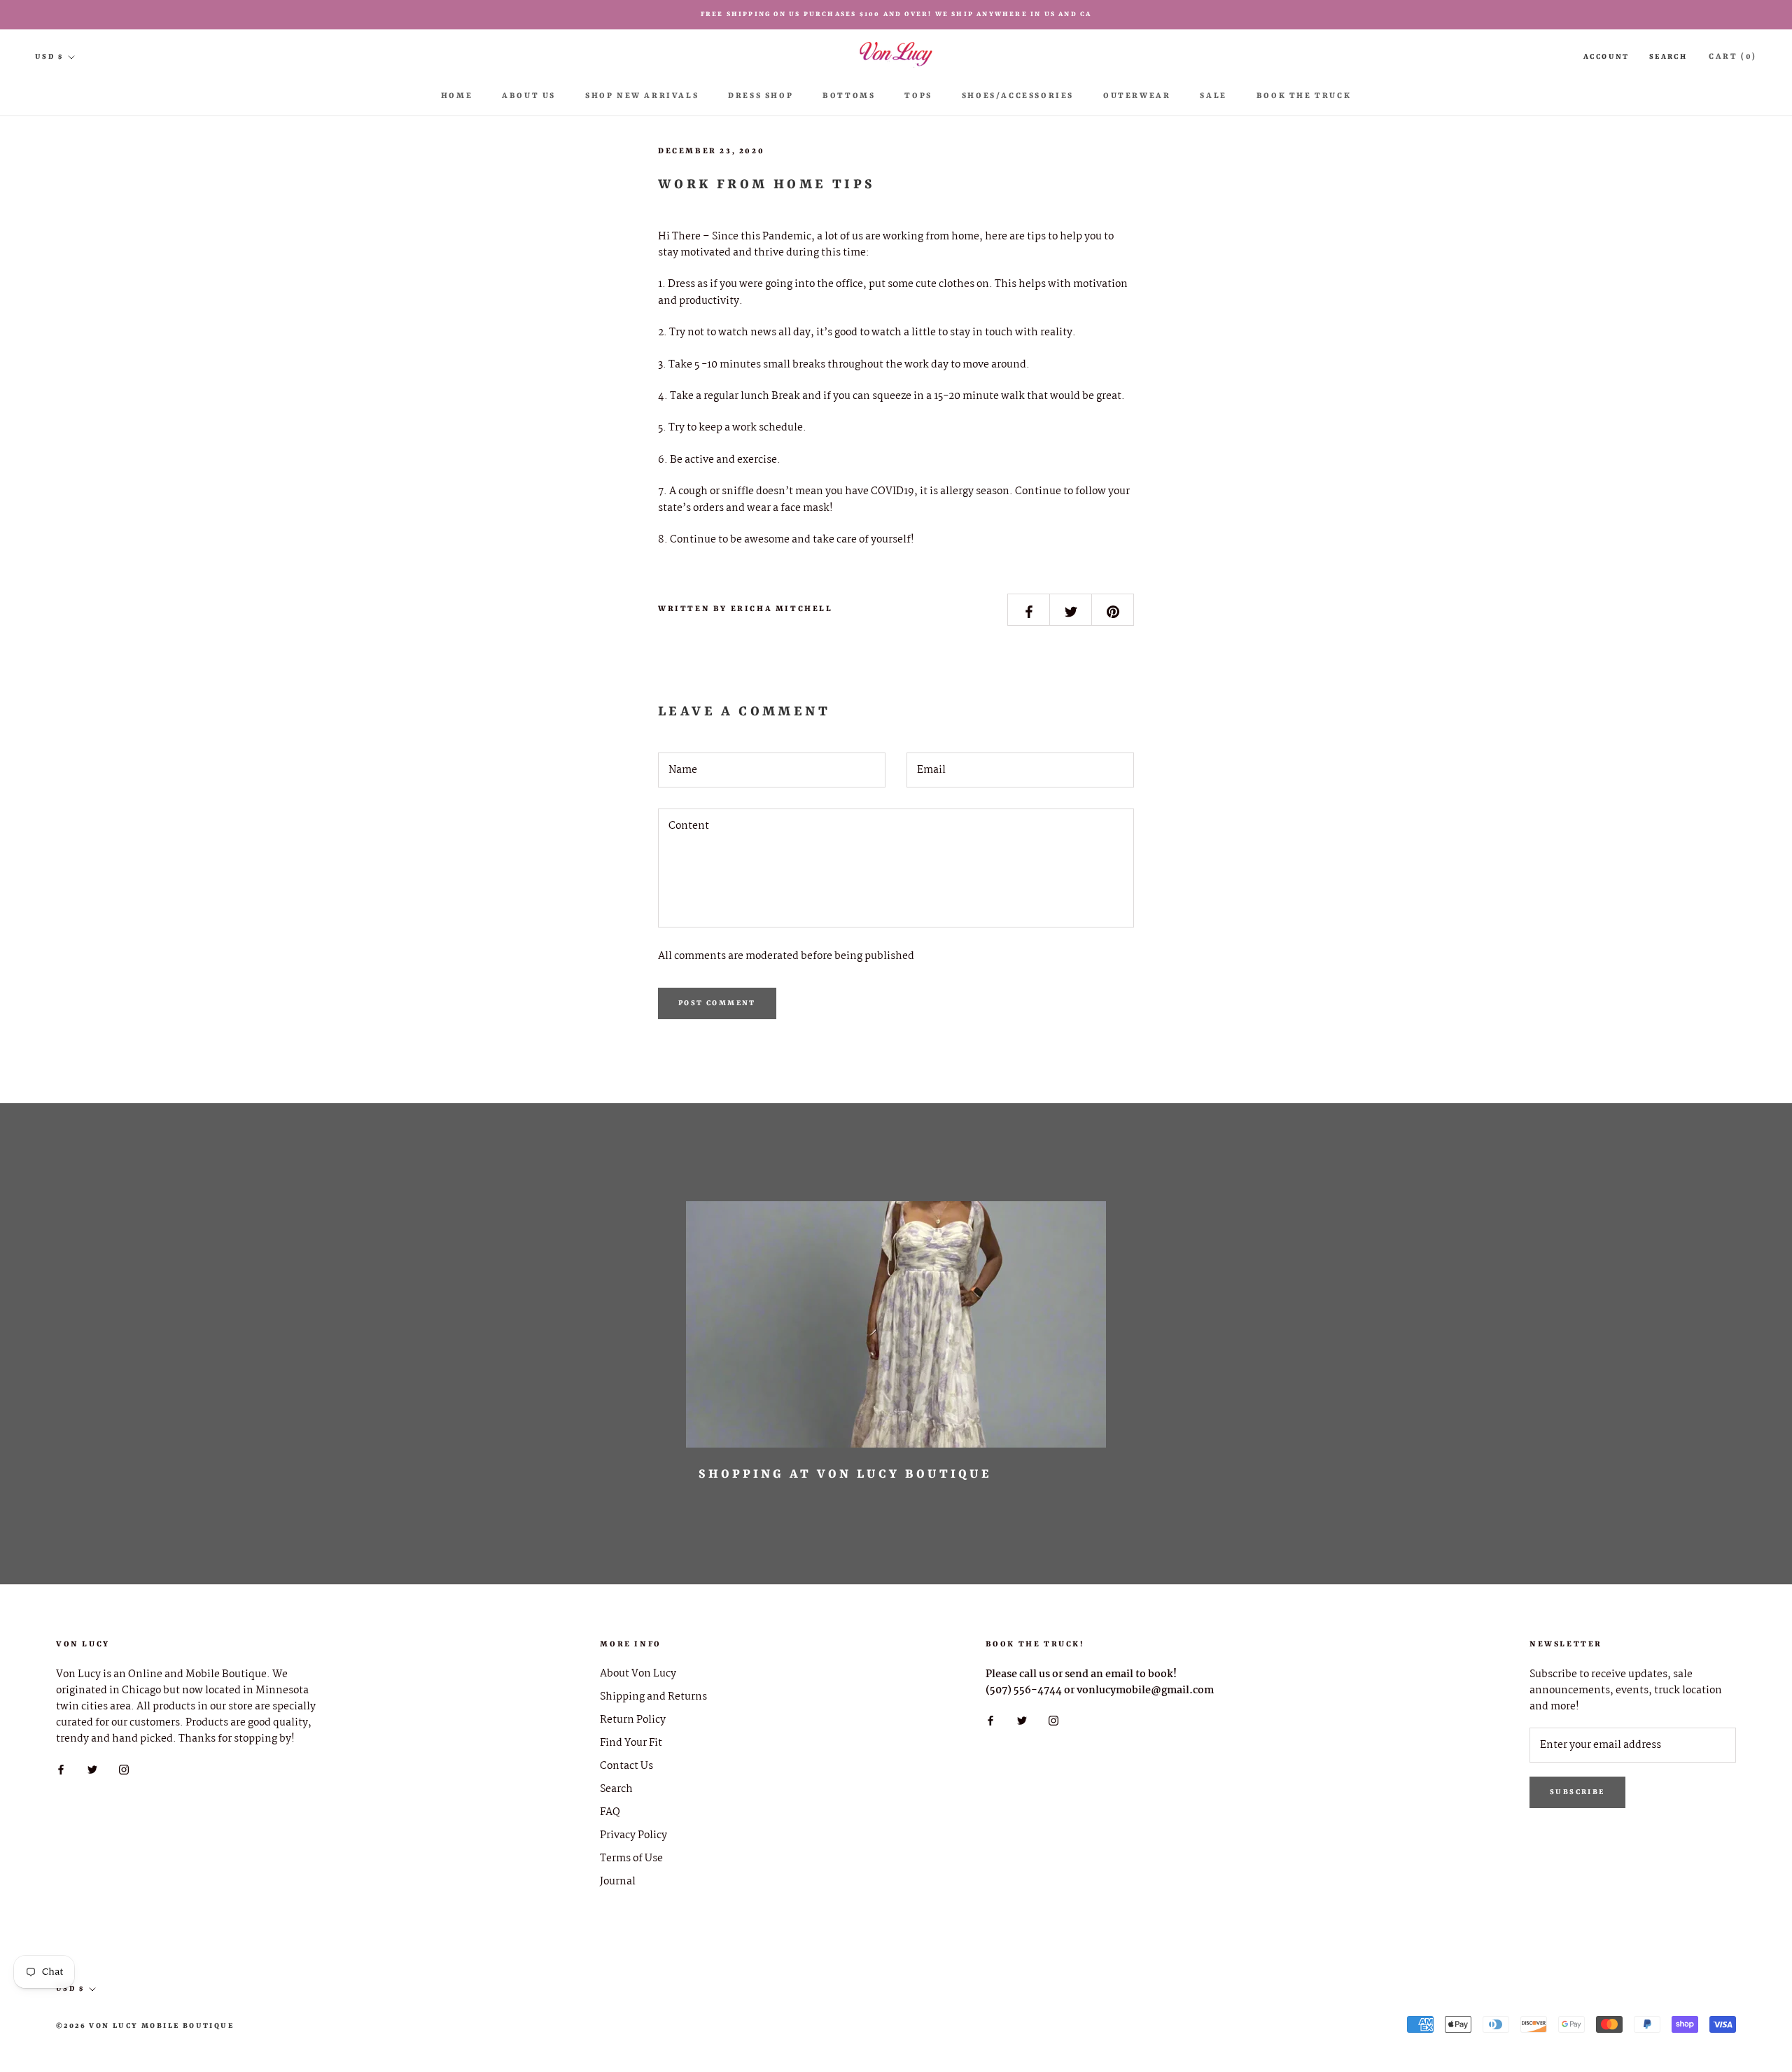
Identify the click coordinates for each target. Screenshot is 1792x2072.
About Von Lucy (638, 1674)
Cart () (1733, 57)
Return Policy (633, 1720)
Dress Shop (761, 96)
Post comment (717, 1003)
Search (1668, 57)
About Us (529, 96)
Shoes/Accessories (1018, 96)
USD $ (49, 57)
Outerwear (1137, 96)
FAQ (610, 1813)
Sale (1213, 96)
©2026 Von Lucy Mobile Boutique (145, 2026)
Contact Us (626, 1766)
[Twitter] (92, 1769)
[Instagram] (124, 1769)
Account (1606, 57)
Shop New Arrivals (642, 96)
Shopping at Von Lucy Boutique (845, 1474)
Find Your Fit (631, 1743)
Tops (918, 96)
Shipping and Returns (653, 1697)
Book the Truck (1304, 96)
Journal (618, 1882)
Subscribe (1577, 1792)
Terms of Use (631, 1859)
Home (457, 96)
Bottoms (849, 96)
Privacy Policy (633, 1836)
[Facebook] (61, 1769)
